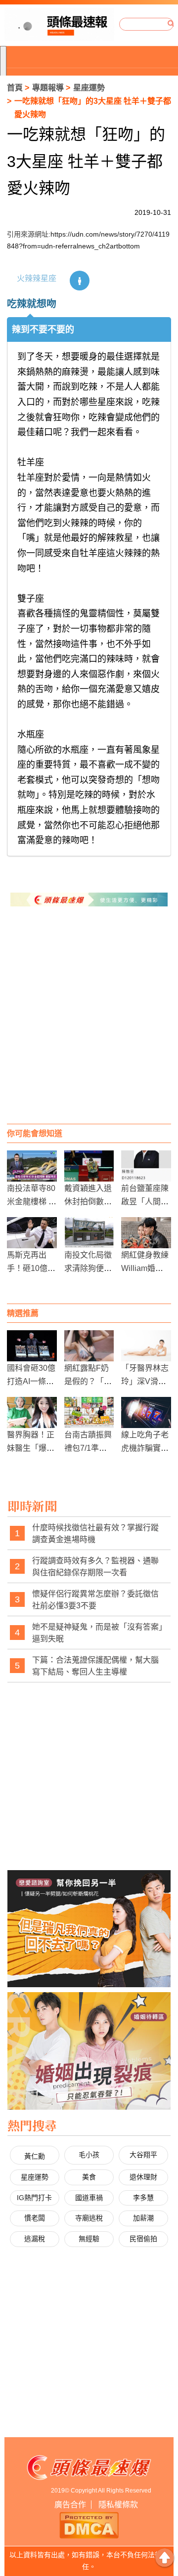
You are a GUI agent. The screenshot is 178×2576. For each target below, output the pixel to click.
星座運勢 (89, 88)
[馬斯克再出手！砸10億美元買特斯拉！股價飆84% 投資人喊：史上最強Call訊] (32, 1233)
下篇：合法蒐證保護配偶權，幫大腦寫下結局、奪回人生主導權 (95, 1666)
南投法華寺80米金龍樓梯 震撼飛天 (32, 1202)
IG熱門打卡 (34, 2198)
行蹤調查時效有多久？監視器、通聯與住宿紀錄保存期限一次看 (95, 1567)
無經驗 (89, 2239)
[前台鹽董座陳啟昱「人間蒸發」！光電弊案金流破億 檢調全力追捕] (146, 1166)
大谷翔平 (143, 2155)
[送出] (171, 24)
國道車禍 (89, 2198)
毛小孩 (89, 2155)
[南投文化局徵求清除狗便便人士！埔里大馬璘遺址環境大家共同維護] (89, 1233)
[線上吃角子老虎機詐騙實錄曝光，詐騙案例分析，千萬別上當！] (146, 1412)
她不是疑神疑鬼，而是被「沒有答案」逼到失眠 (97, 1633)
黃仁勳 (35, 2156)
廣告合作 (70, 2505)
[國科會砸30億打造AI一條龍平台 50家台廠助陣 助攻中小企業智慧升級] (32, 1346)
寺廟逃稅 (89, 2218)
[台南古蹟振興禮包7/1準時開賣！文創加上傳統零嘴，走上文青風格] (89, 1412)
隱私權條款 (118, 2505)
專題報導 (48, 88)
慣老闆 (35, 2218)
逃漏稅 (35, 2239)
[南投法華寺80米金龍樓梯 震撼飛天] (32, 1166)
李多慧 (143, 2198)
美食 (89, 2177)
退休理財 (143, 2177)
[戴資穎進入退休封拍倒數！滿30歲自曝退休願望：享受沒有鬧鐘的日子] (89, 1166)
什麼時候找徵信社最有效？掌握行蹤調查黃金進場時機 (95, 1533)
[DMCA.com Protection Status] (89, 2524)
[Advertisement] (89, 1025)
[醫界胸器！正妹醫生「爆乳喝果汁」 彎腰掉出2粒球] (32, 1412)
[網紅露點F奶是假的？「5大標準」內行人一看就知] (89, 1346)
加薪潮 (143, 2218)
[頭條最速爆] (59, 24)
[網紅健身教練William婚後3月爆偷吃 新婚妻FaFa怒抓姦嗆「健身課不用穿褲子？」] (146, 1233)
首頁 (15, 88)
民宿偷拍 (143, 2239)
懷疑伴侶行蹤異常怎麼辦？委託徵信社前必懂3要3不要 (95, 1600)
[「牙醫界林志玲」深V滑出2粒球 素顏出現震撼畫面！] (146, 1346)
